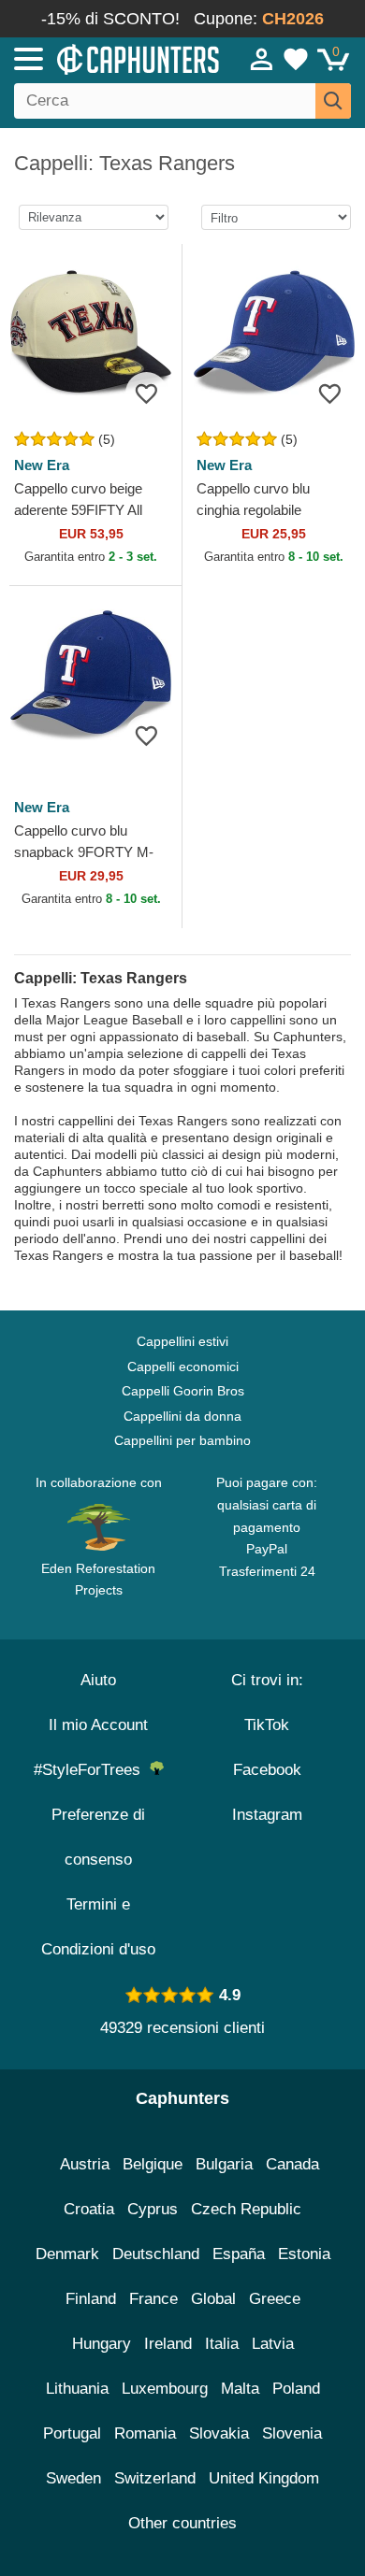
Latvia (273, 2344)
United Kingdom (264, 2478)
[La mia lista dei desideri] (296, 59)
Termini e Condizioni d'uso (98, 1927)
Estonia (304, 2254)
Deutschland (156, 2254)
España (239, 2254)
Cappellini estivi (182, 1341)
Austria (85, 2164)
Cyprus (153, 2209)
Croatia (89, 2209)
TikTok (267, 1725)
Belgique (153, 2164)
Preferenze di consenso (98, 1837)
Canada (292, 2164)
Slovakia (219, 2433)
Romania (145, 2433)
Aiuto (98, 1680)
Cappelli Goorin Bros (183, 1391)
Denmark (67, 2254)
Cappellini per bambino (182, 1440)
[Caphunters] (107, 58)
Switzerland (155, 2478)
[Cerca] (333, 101)
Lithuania (77, 2389)
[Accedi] (262, 59)
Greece (275, 2299)
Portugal (72, 2433)
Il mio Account (98, 1725)
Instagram (267, 1815)
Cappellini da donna (182, 1416)
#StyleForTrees (92, 1770)
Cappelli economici (183, 1367)
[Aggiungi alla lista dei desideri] (146, 393)
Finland (91, 2299)
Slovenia (292, 2433)
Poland (296, 2389)
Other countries (182, 2523)
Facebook (267, 1770)
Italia (222, 2344)
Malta (240, 2389)
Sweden (73, 2478)
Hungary (102, 2344)
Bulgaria (224, 2164)
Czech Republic (246, 2209)
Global (213, 2299)
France (153, 2299)
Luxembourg (165, 2389)
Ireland (168, 2344)
